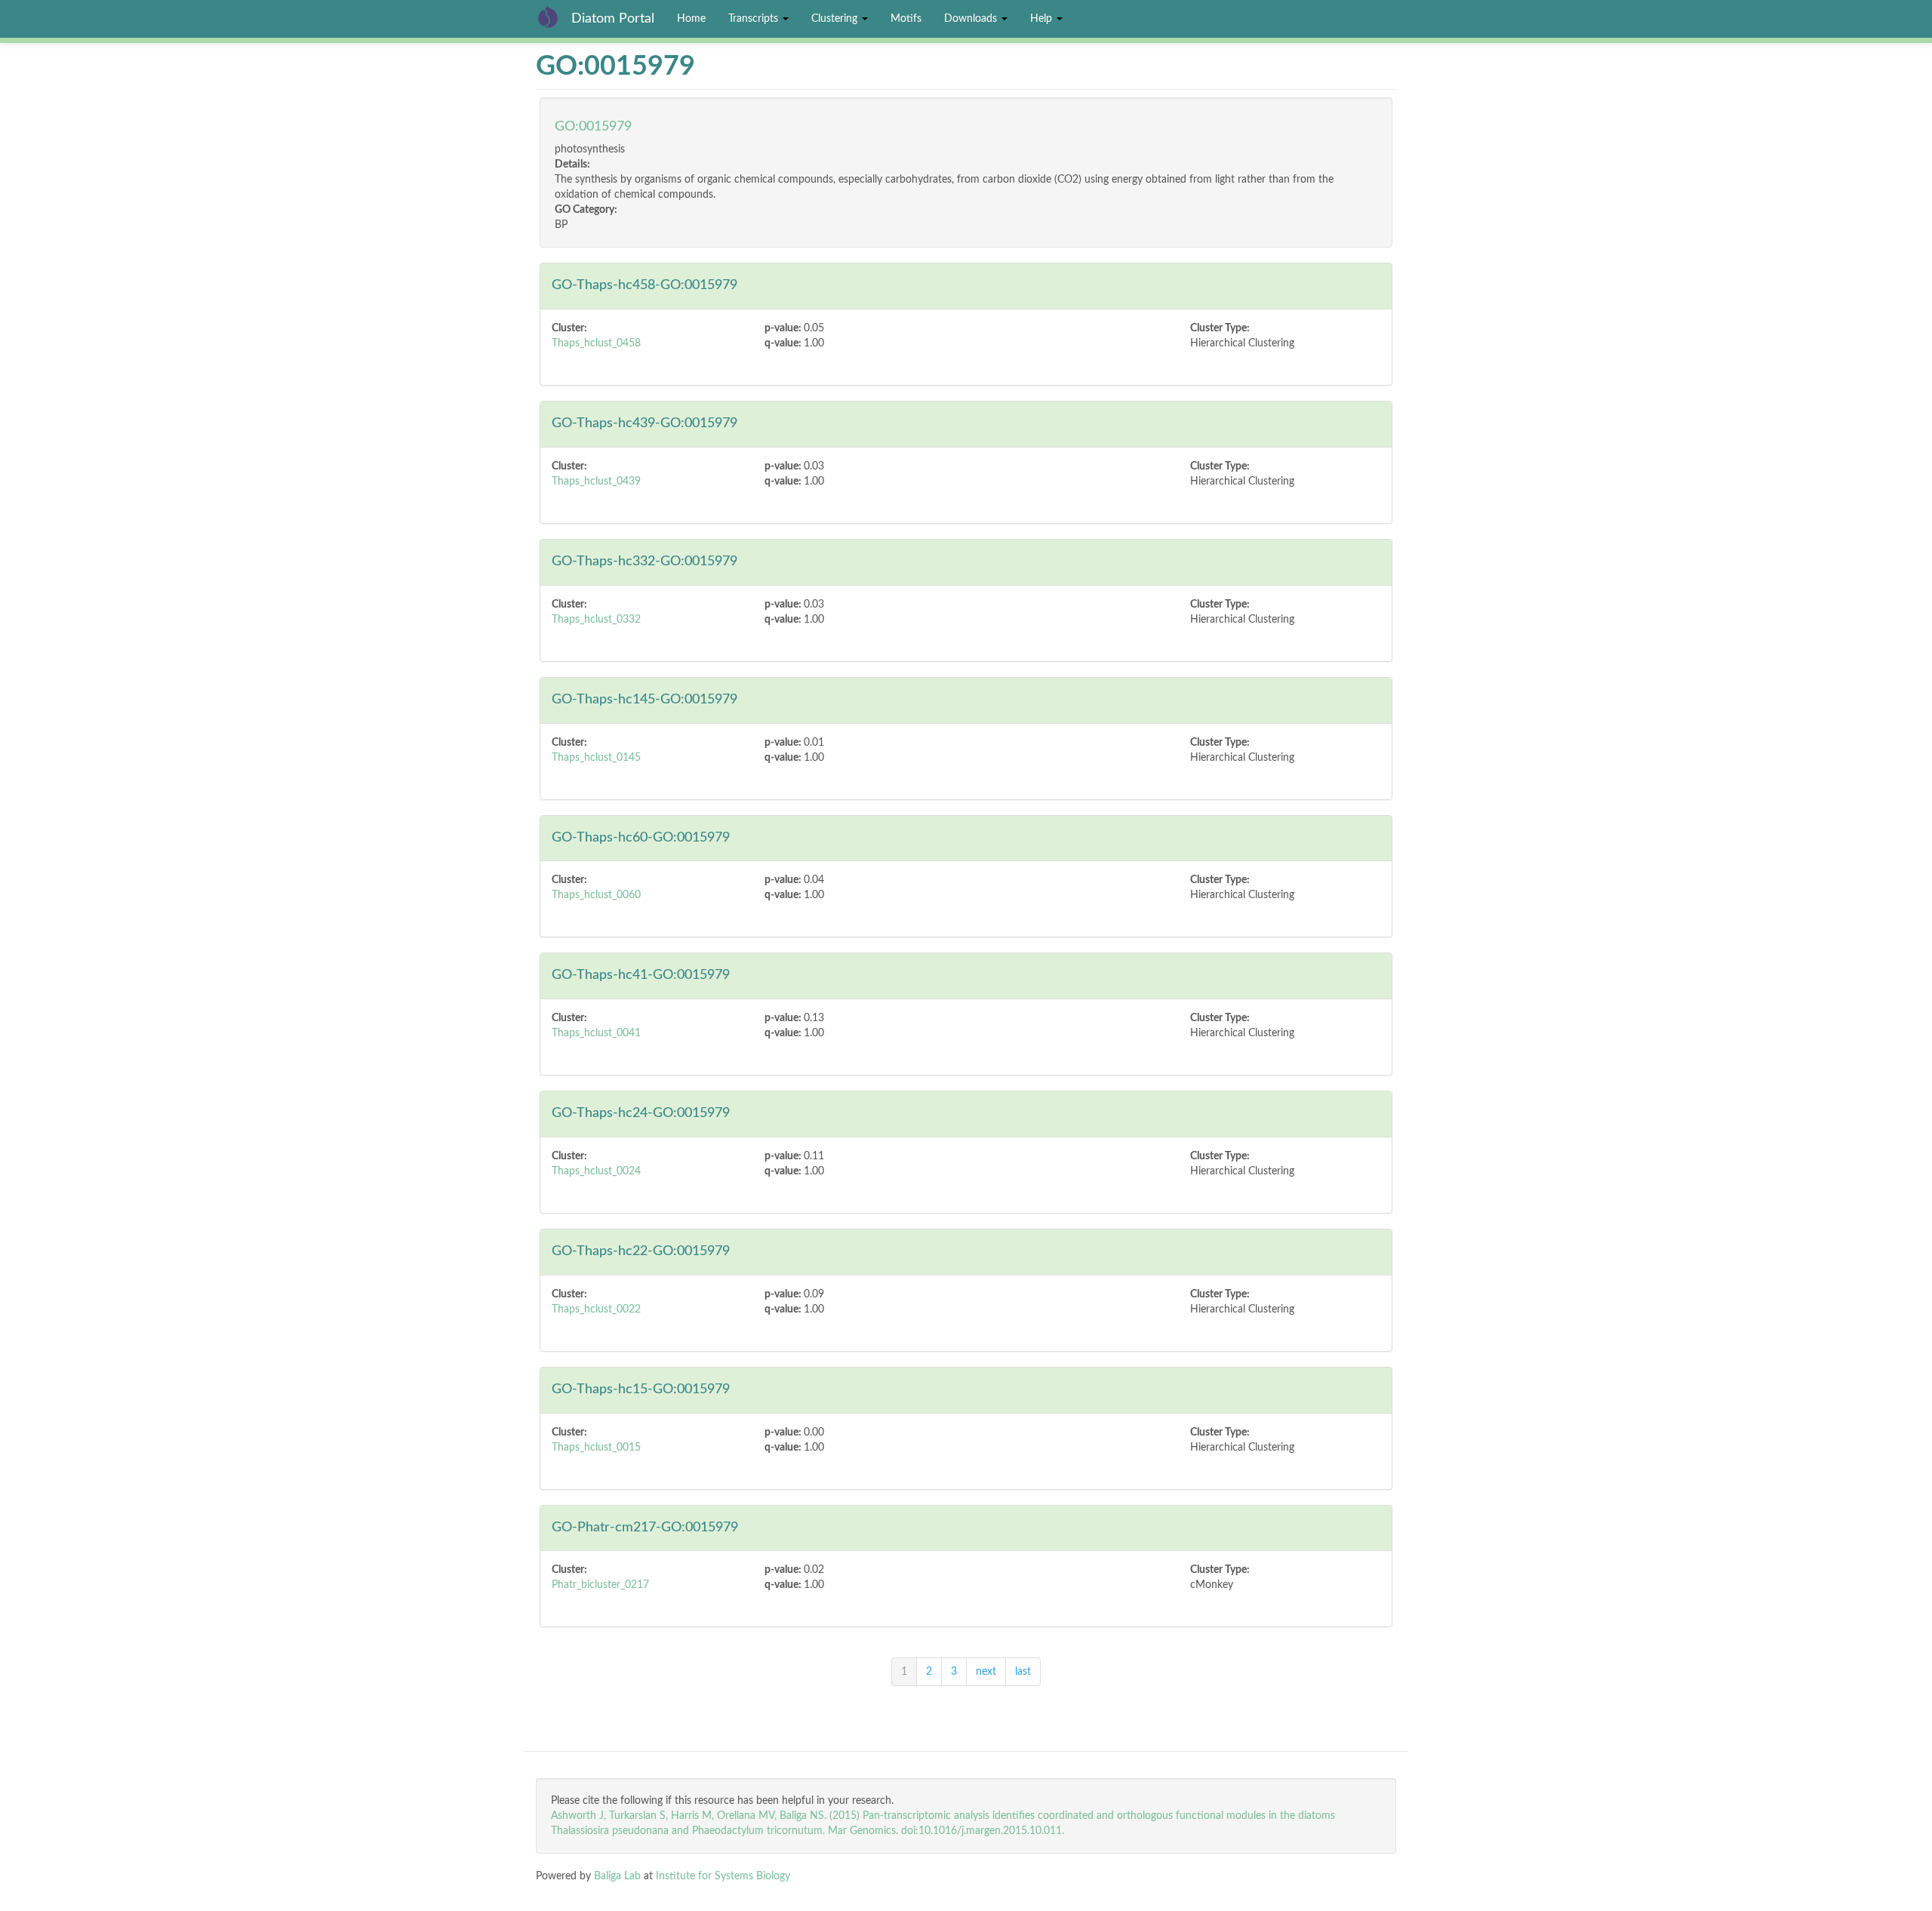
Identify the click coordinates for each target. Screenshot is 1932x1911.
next (986, 1672)
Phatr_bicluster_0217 (600, 1585)
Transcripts (755, 19)
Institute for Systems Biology (723, 1876)
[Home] (554, 17)
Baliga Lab (617, 1876)
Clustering (836, 19)
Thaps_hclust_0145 (596, 758)
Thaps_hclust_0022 (596, 1309)
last (1023, 1672)
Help (1043, 19)
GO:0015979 (593, 127)
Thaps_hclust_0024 (596, 1171)
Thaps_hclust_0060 (596, 895)
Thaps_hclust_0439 (596, 482)
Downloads (972, 19)
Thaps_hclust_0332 (596, 620)
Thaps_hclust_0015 (596, 1448)
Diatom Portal (613, 19)
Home (691, 19)
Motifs (906, 19)
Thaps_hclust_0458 (596, 343)
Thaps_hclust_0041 (596, 1033)
